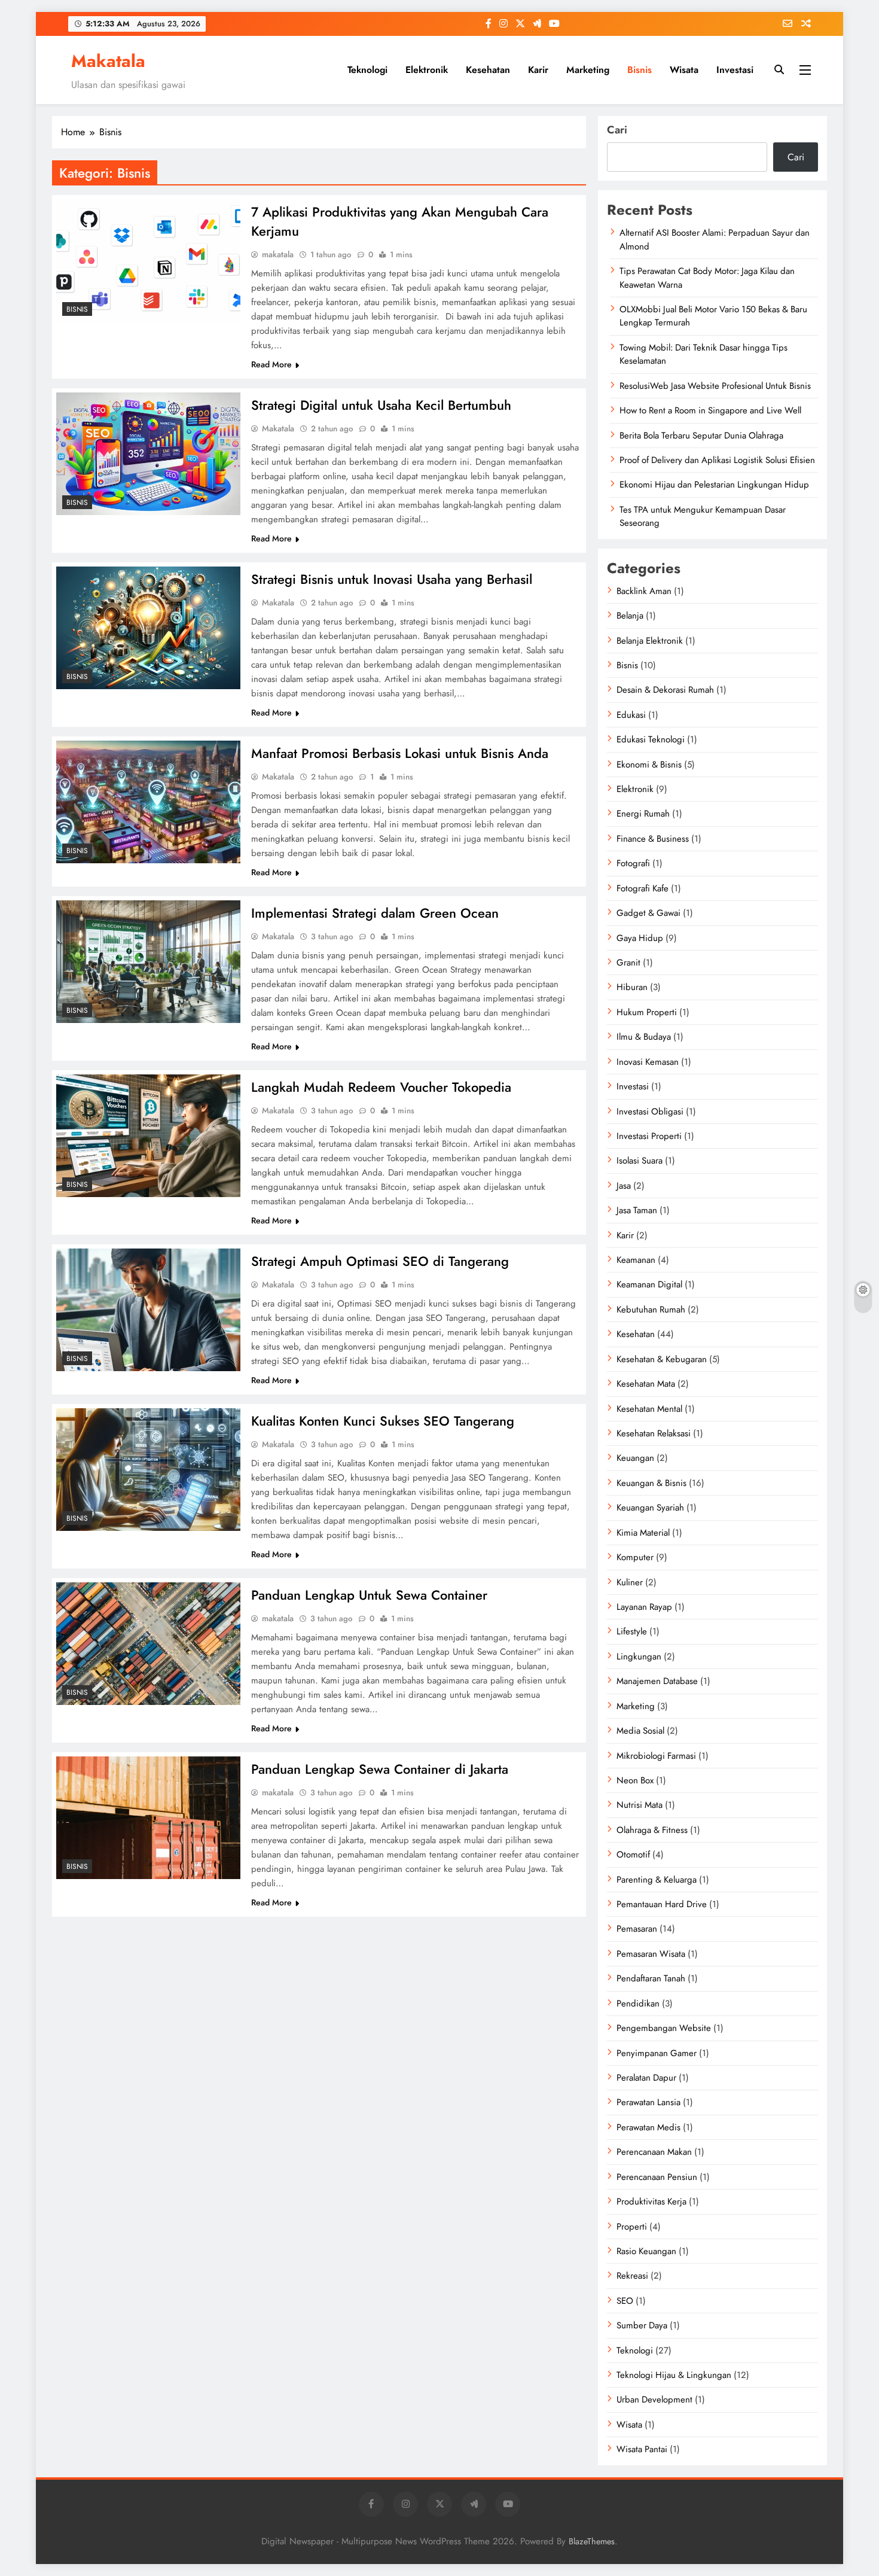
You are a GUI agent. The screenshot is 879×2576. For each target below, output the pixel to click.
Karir (538, 70)
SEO (625, 2301)
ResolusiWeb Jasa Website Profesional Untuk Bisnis (715, 386)
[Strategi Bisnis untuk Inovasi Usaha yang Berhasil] (148, 628)
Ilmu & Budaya (644, 1037)
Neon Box (635, 1780)
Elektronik (427, 70)
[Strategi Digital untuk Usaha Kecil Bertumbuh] (148, 454)
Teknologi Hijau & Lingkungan (674, 2375)
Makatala (108, 61)
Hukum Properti (647, 1012)
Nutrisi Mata (640, 1805)
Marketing (588, 70)
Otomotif (633, 1855)
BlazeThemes (592, 2541)
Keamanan (636, 1260)
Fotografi (633, 863)
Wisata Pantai (642, 2449)
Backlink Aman (644, 591)
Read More (271, 364)
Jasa (624, 1186)
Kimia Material (643, 1533)
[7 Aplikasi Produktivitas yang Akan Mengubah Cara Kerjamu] (148, 261)
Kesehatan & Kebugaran (662, 1359)
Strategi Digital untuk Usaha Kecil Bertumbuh (381, 405)
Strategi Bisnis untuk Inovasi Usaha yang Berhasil (392, 579)
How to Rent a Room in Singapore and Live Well (710, 410)
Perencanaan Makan (654, 2152)
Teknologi (367, 70)
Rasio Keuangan (646, 2251)
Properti (632, 2227)
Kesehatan (488, 70)
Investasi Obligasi (650, 1112)
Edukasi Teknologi (651, 739)
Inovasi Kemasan (648, 1062)
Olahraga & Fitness (652, 1830)
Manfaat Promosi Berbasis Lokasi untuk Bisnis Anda (400, 753)
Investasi (735, 70)
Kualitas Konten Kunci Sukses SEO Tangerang (383, 1421)
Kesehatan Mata (646, 1384)
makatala (278, 254)
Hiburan (632, 987)
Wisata (684, 70)
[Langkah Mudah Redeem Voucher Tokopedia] (148, 1136)
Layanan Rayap (644, 1607)
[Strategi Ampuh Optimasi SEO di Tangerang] (148, 1310)
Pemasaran (637, 1929)
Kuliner (630, 1582)
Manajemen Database (657, 1681)
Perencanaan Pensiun (657, 2177)
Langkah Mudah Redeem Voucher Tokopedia (381, 1087)
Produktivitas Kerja (651, 2202)
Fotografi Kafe (643, 888)
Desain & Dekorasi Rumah (665, 690)
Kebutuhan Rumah (651, 1310)
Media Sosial (640, 1731)
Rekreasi (632, 2276)
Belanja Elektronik (650, 641)
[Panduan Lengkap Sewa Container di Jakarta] (148, 1818)
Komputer (635, 1557)
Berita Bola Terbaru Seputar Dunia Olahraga (701, 436)
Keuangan (635, 1458)
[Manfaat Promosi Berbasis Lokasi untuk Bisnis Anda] (148, 802)
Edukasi (631, 715)
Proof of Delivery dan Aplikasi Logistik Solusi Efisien (717, 460)
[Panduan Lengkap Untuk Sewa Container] (148, 1644)
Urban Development (654, 2400)
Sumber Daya (642, 2325)
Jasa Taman (637, 1210)
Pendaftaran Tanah (651, 1978)
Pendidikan (638, 2003)
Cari (617, 130)
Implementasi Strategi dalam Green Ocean (375, 913)
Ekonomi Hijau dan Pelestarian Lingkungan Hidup (714, 485)
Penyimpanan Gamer (657, 2053)
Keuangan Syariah (650, 1508)
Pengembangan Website (664, 2028)
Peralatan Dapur (646, 2078)
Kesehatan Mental (649, 1409)
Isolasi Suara (640, 1161)
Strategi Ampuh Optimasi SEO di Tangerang (380, 1261)
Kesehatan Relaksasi (654, 1433)
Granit (628, 963)
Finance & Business (653, 839)
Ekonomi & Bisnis (649, 765)
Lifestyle (632, 1631)
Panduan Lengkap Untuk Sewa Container (369, 1595)
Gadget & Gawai (648, 913)
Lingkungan (639, 1657)
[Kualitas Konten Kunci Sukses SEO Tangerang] (148, 1470)
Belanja (630, 616)
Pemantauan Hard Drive (662, 1904)
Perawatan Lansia (648, 2102)
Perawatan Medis (648, 2127)
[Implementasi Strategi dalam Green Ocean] (148, 962)
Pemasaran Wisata (651, 1954)
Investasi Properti (649, 1136)
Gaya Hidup (640, 938)
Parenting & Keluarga (657, 1880)
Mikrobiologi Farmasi (656, 1756)
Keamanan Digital (649, 1284)
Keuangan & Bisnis (651, 1483)
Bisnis (640, 70)
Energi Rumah (643, 814)
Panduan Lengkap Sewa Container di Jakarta (380, 1769)
